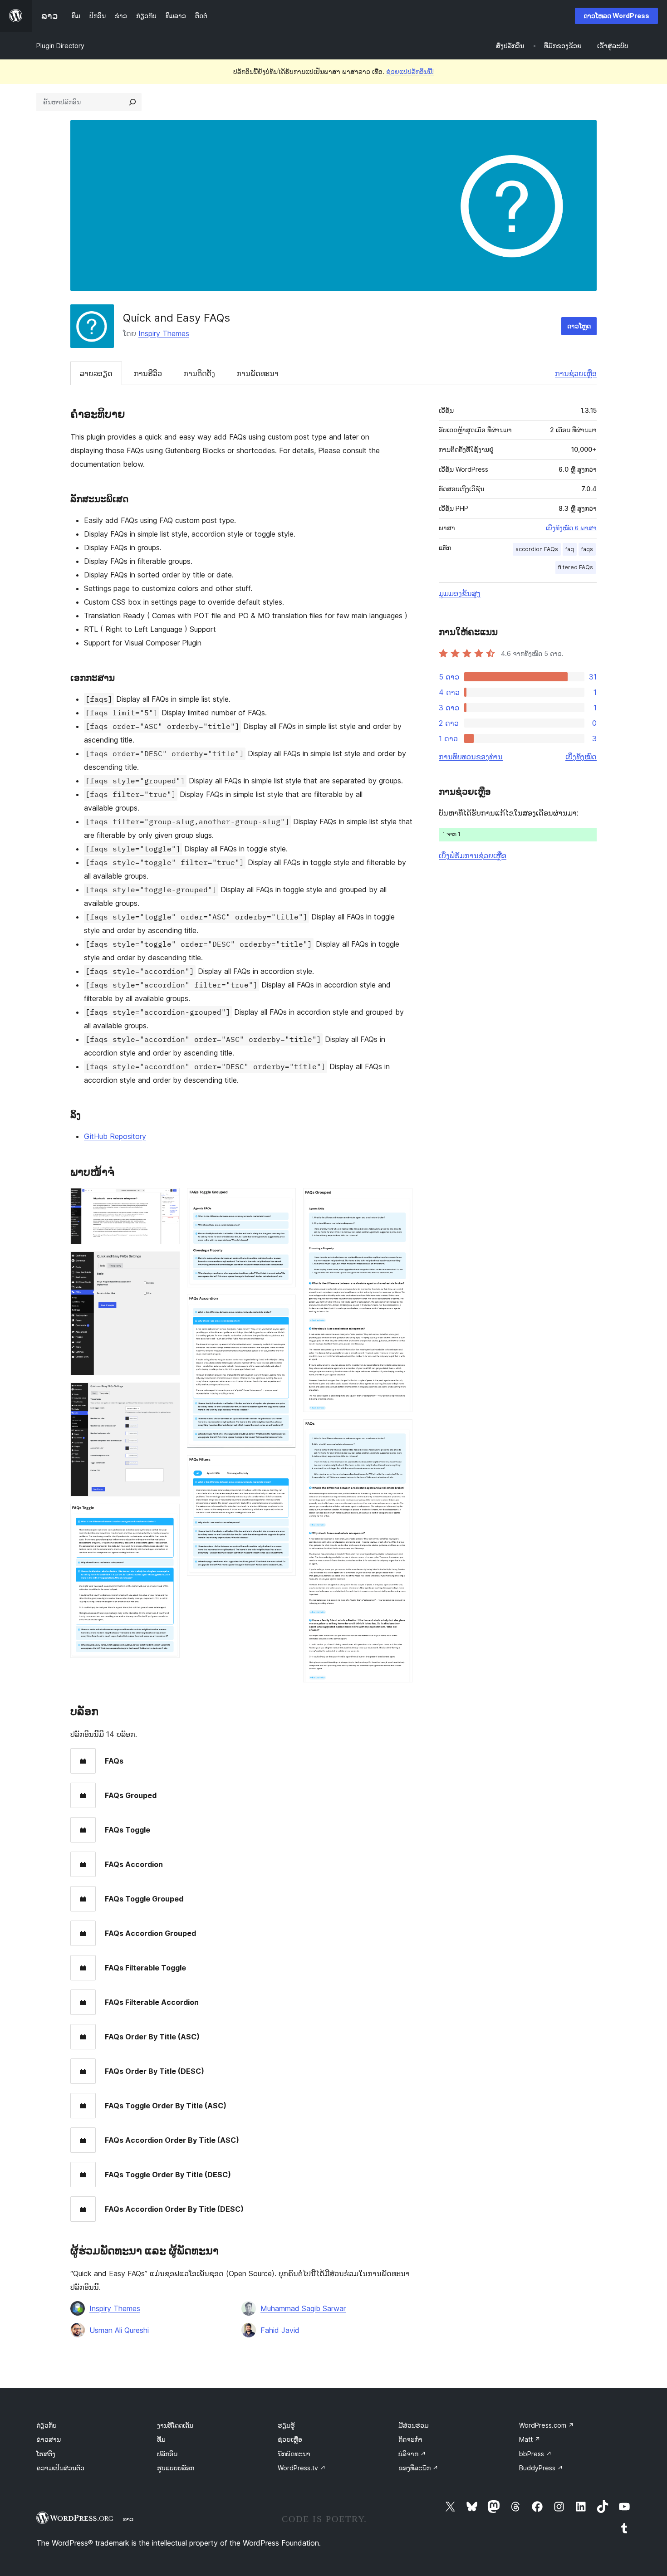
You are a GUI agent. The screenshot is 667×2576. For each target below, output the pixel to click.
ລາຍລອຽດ (96, 373)
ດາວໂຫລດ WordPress (616, 16)
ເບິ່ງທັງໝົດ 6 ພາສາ (571, 528)
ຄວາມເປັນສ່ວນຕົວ (60, 2468)
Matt (530, 2439)
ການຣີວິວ (148, 373)
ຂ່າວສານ (49, 2439)
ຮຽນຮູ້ (286, 2425)
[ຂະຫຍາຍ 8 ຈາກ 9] (400, 1200)
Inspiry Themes (164, 333)
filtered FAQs (576, 567)
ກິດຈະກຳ (410, 2439)
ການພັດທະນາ (257, 373)
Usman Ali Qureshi (119, 2330)
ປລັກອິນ (167, 2454)
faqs (587, 549)
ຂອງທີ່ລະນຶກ (418, 2468)
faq (570, 549)
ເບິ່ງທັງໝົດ (581, 757)
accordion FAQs (537, 549)
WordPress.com (547, 2425)
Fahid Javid (280, 2330)
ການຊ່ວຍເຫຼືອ (576, 373)
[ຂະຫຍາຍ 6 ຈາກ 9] (284, 1307)
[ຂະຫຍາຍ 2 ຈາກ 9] (167, 1264)
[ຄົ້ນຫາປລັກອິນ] (132, 102)
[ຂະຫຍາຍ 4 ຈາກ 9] (167, 1516)
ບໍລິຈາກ (412, 2454)
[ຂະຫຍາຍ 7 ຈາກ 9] (284, 1467)
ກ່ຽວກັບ (47, 2425)
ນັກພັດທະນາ (294, 2454)
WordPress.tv (302, 2468)
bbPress (535, 2454)
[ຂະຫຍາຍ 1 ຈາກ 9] (167, 1200)
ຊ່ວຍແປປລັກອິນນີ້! (410, 71)
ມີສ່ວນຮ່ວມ (414, 2425)
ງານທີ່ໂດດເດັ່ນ (175, 2425)
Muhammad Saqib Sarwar (303, 2308)
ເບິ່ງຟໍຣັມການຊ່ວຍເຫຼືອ (473, 855)
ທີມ (161, 2439)
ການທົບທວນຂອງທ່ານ (471, 757)
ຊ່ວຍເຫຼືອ (290, 2439)
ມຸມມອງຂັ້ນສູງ (460, 593)
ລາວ (128, 2519)
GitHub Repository (115, 1136)
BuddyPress (541, 2468)
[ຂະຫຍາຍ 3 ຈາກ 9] (167, 1395)
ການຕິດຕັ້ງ (199, 373)
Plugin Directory (60, 46)
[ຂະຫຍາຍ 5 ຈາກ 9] (284, 1200)
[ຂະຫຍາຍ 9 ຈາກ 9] (400, 1432)
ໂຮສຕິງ (46, 2454)
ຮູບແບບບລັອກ (176, 2468)
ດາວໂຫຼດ (579, 326)
